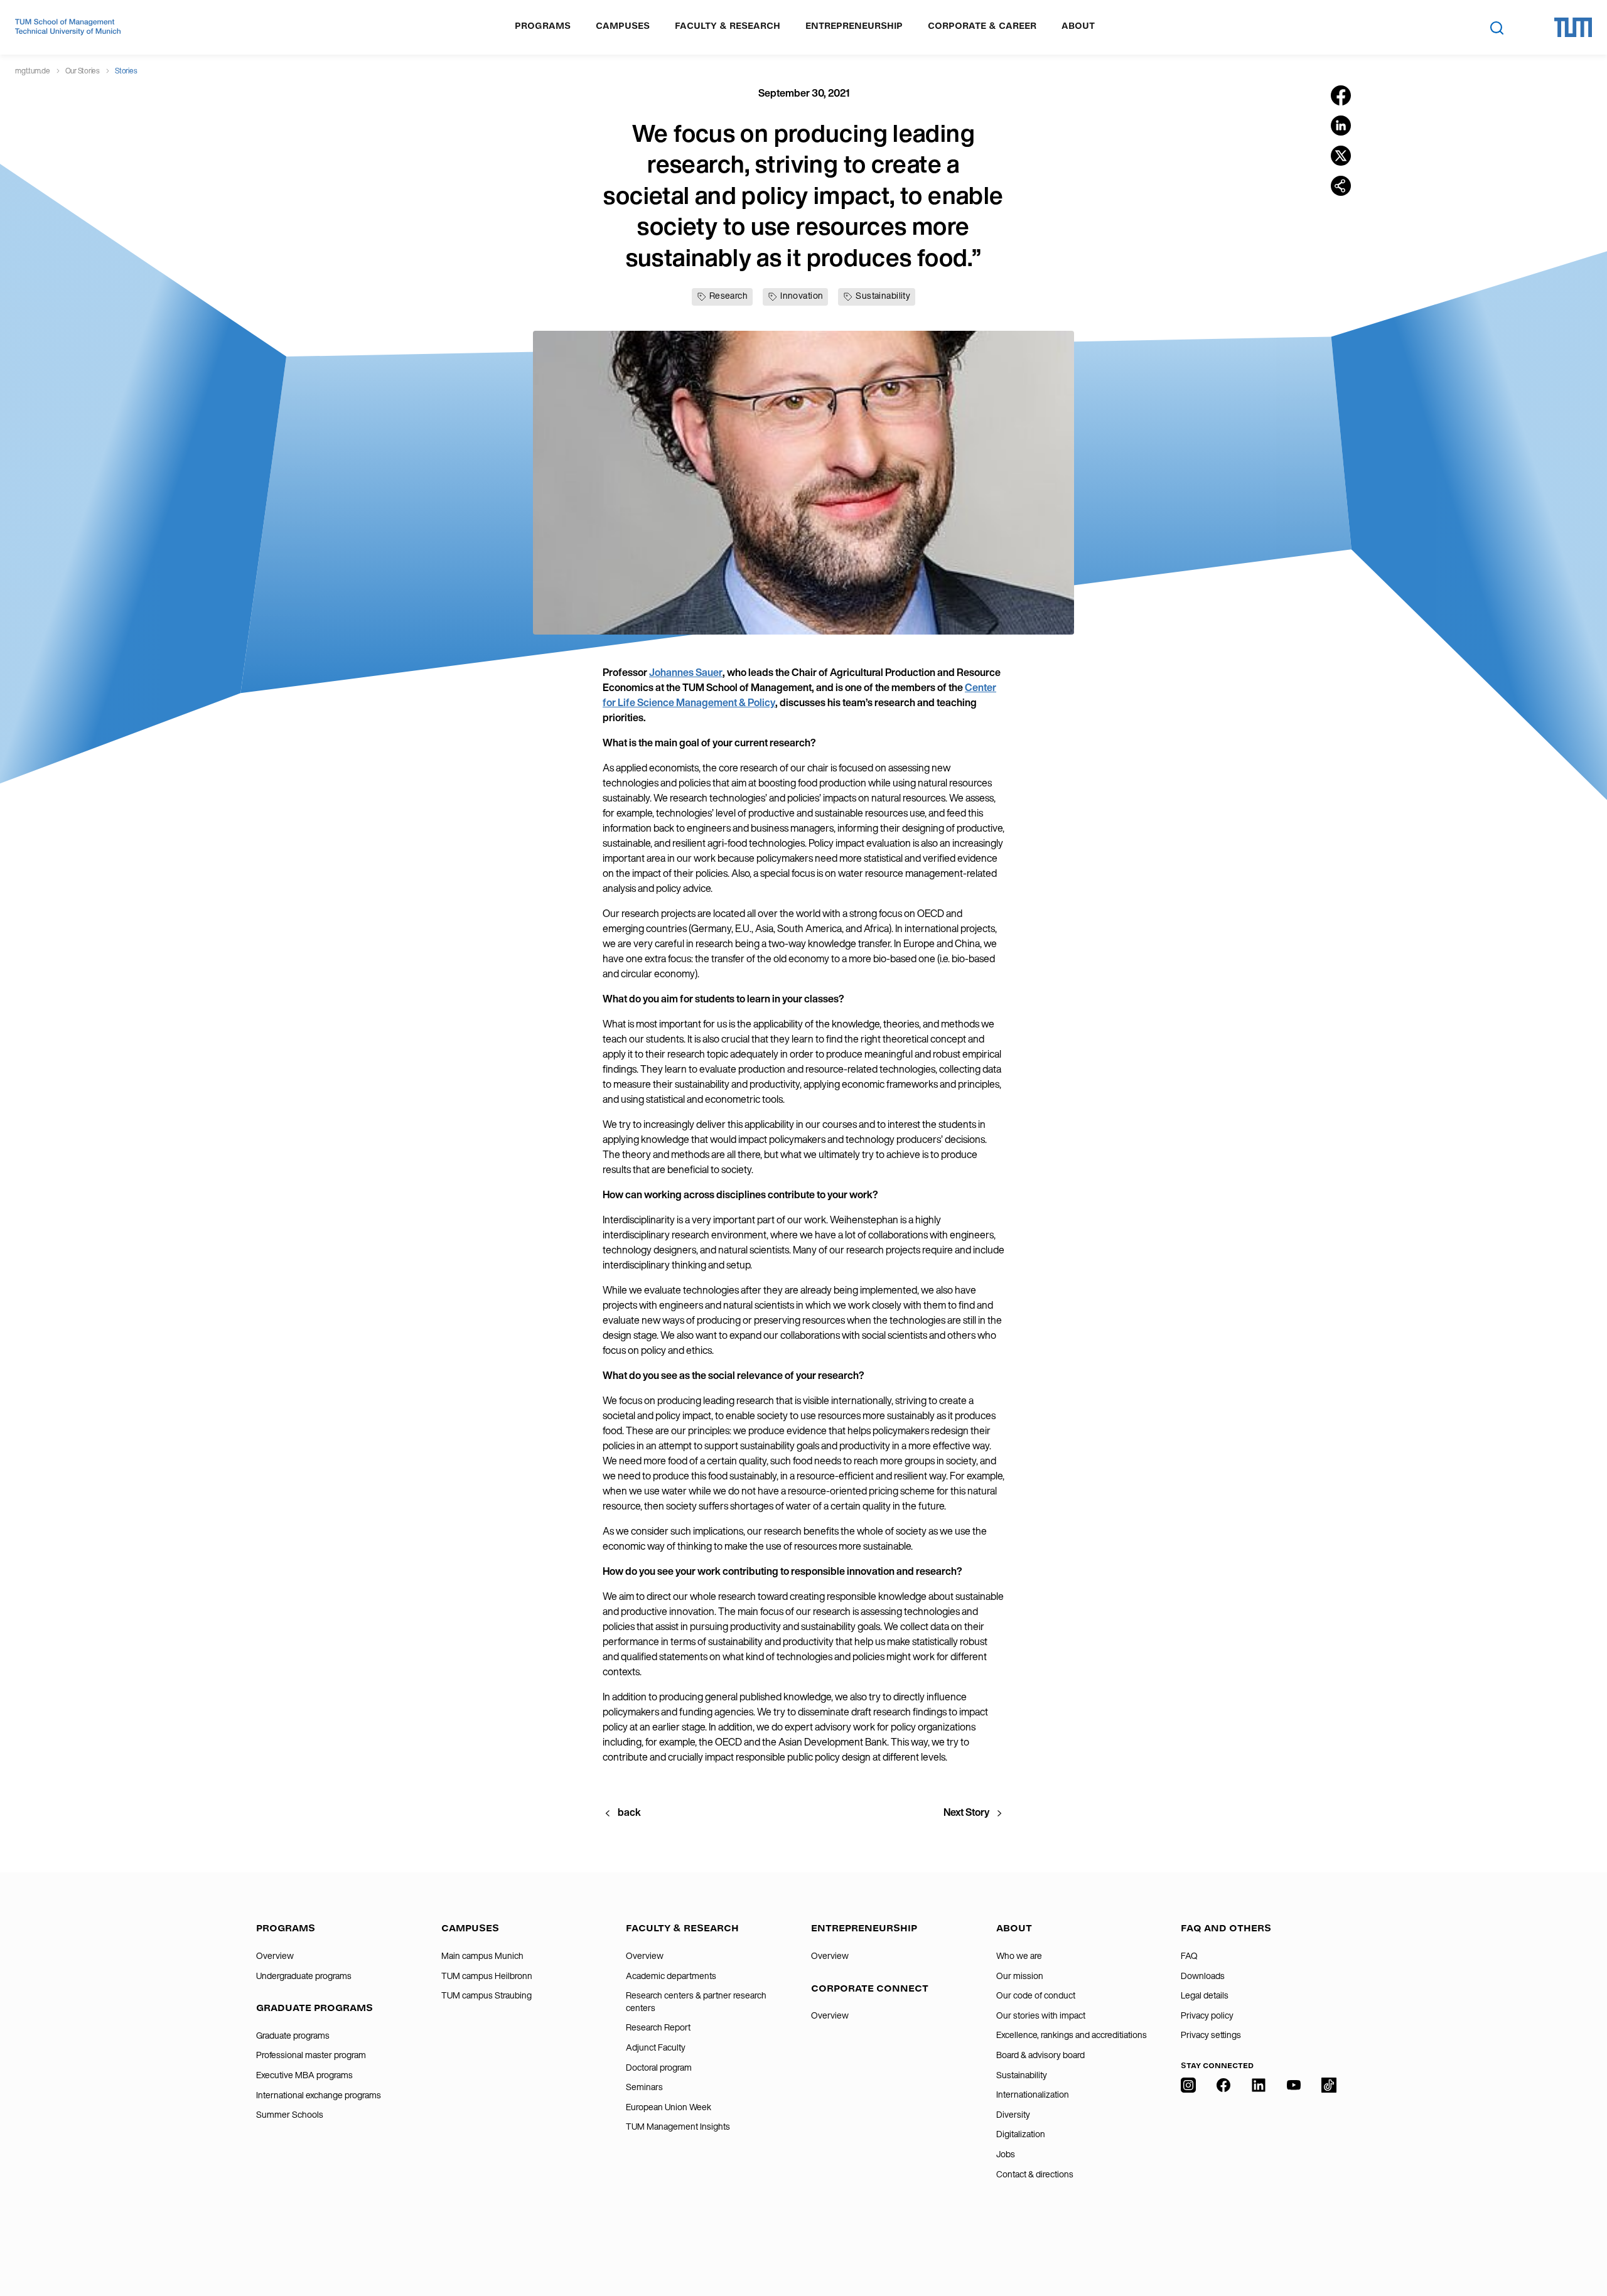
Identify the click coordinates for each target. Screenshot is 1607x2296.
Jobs (1006, 2154)
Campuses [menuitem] (623, 26)
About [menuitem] (1078, 26)
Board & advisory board (1040, 2055)
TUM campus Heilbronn (487, 1976)
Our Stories (83, 71)
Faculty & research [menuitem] (728, 26)
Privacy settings (1211, 2035)
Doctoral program (659, 2068)
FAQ (1189, 1956)
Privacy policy (1207, 2015)
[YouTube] (1294, 2162)
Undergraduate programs (304, 1976)
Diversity (1013, 2115)
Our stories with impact (1041, 2015)
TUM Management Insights (678, 2127)
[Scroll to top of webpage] (1579, 2233)
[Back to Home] (68, 27)
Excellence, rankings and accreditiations (1072, 2035)
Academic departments (671, 1976)
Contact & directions (1035, 2174)
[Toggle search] (1497, 28)
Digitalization (1021, 2134)
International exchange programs (319, 2095)
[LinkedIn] (1259, 2162)
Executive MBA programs (304, 2075)
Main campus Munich (482, 1956)
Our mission (1020, 1976)
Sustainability (1022, 2075)
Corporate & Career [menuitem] (982, 26)
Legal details (1205, 1995)
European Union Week (669, 2107)
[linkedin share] (1341, 126)
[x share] (1341, 156)
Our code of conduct (1036, 1995)
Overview (275, 1956)
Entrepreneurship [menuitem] (854, 26)
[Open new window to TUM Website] (1573, 27)
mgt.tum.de (33, 71)
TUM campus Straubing (486, 1995)
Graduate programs (293, 2036)
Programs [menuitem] (543, 26)
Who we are (1019, 1956)
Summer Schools (290, 2115)
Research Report (658, 2027)
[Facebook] (1223, 2162)
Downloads (1203, 1976)
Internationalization (1033, 2095)
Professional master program (311, 2055)
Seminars (644, 2087)
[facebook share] (1341, 95)
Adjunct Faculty (656, 2047)
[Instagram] (1188, 2162)
